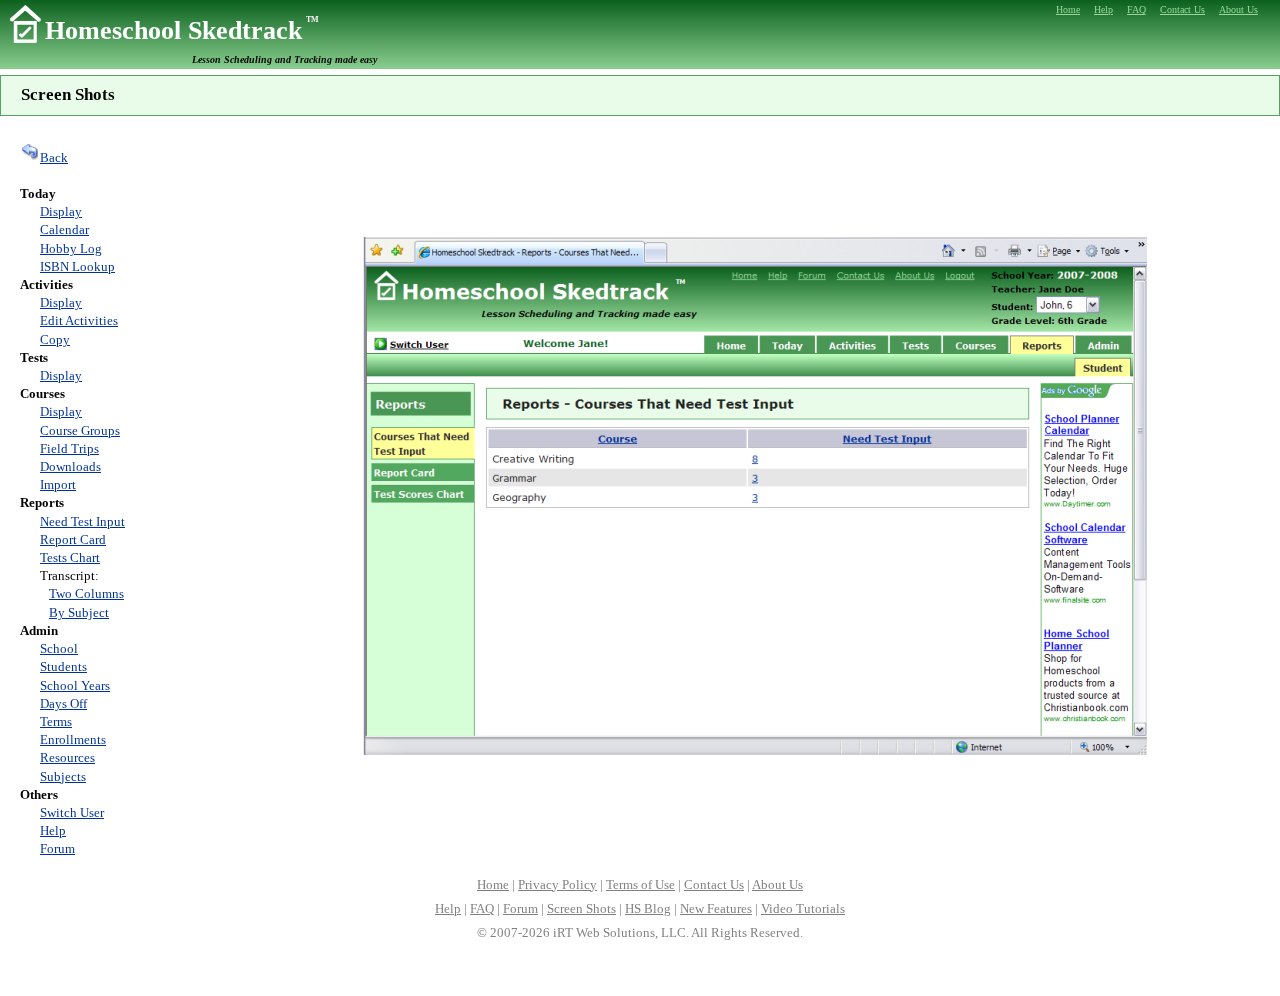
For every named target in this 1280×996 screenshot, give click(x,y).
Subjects (63, 776)
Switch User (72, 812)
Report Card (73, 539)
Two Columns (86, 593)
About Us (777, 884)
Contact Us (714, 884)
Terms (56, 721)
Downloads (70, 466)
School (59, 648)
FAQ (482, 908)
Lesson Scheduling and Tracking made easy (284, 59)
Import (58, 484)
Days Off (63, 703)
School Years (75, 685)
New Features (716, 908)
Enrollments (73, 739)
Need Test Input (82, 521)
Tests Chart (70, 557)
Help (53, 830)
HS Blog (648, 908)
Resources (67, 757)
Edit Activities (79, 320)
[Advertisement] (755, 174)
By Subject (79, 612)
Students (63, 666)
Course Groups (80, 430)
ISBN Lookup (77, 266)
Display (61, 211)
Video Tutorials (803, 908)
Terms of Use (640, 884)
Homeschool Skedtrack (182, 30)
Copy (55, 339)
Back (54, 157)
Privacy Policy (557, 884)
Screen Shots (581, 908)
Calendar (64, 229)
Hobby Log (71, 248)
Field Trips (69, 448)
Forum (57, 848)
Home (493, 884)
